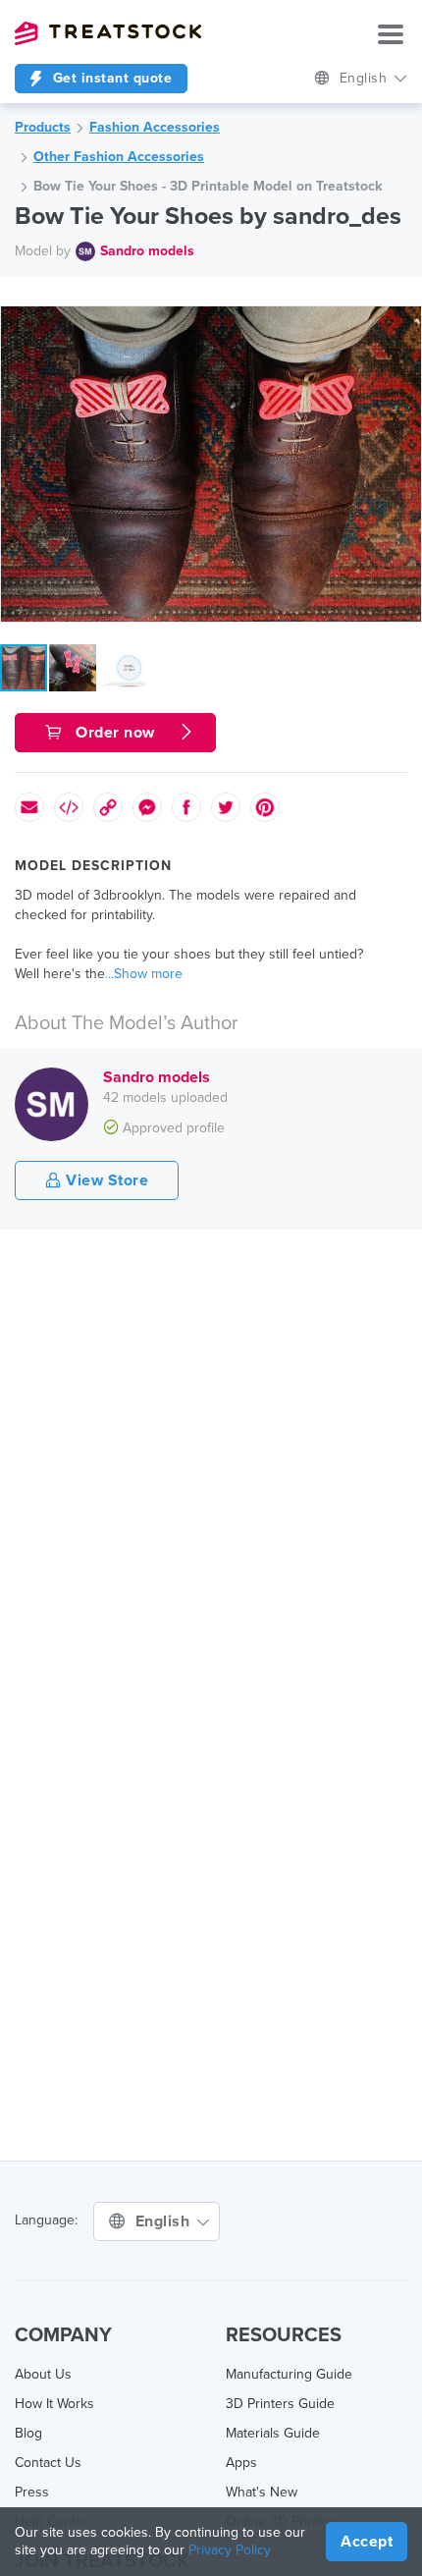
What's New (262, 2492)
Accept (367, 2542)
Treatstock (108, 33)
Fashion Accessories (155, 127)
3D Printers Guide (280, 2404)
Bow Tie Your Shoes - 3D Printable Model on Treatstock (208, 186)
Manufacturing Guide (289, 2374)
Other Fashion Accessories (119, 157)
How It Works (54, 2404)
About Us (43, 2374)
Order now (116, 733)
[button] (403, 324)
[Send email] (29, 807)
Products (43, 127)
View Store (105, 1180)
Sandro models (147, 251)
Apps (241, 2463)
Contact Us (48, 2463)
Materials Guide (273, 2433)
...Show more (144, 974)
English (366, 78)
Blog (28, 2433)
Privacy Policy (230, 2550)
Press (32, 2492)
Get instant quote (110, 78)
